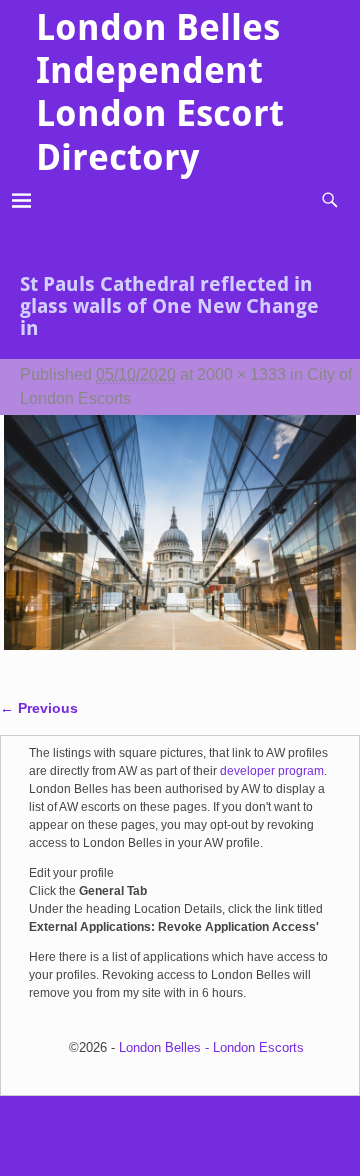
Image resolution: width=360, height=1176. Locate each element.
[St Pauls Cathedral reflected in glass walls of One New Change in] (180, 544)
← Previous (39, 708)
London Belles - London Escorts (211, 1047)
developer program (272, 771)
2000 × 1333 (241, 374)
